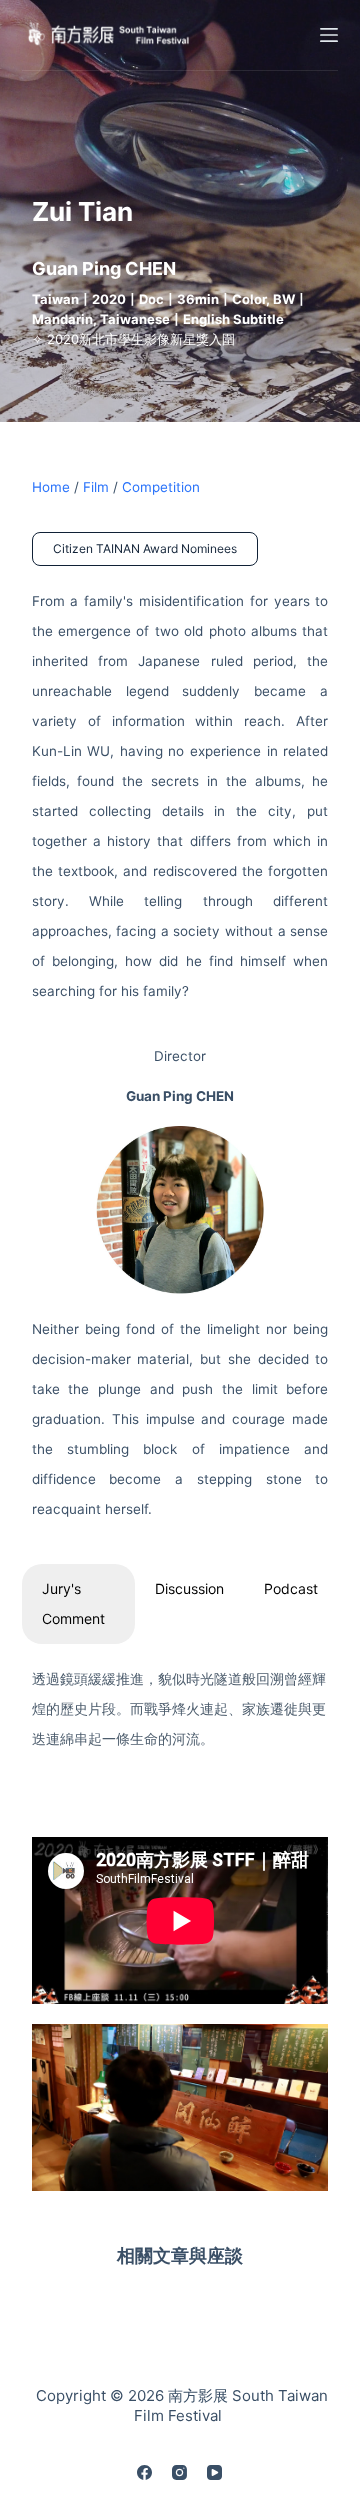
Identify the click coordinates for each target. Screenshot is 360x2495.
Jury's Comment (73, 1603)
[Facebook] (144, 2472)
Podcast (291, 1588)
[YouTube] (214, 2472)
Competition (161, 487)
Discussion (189, 1588)
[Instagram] (179, 2472)
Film (96, 487)
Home (51, 487)
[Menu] (329, 35)
